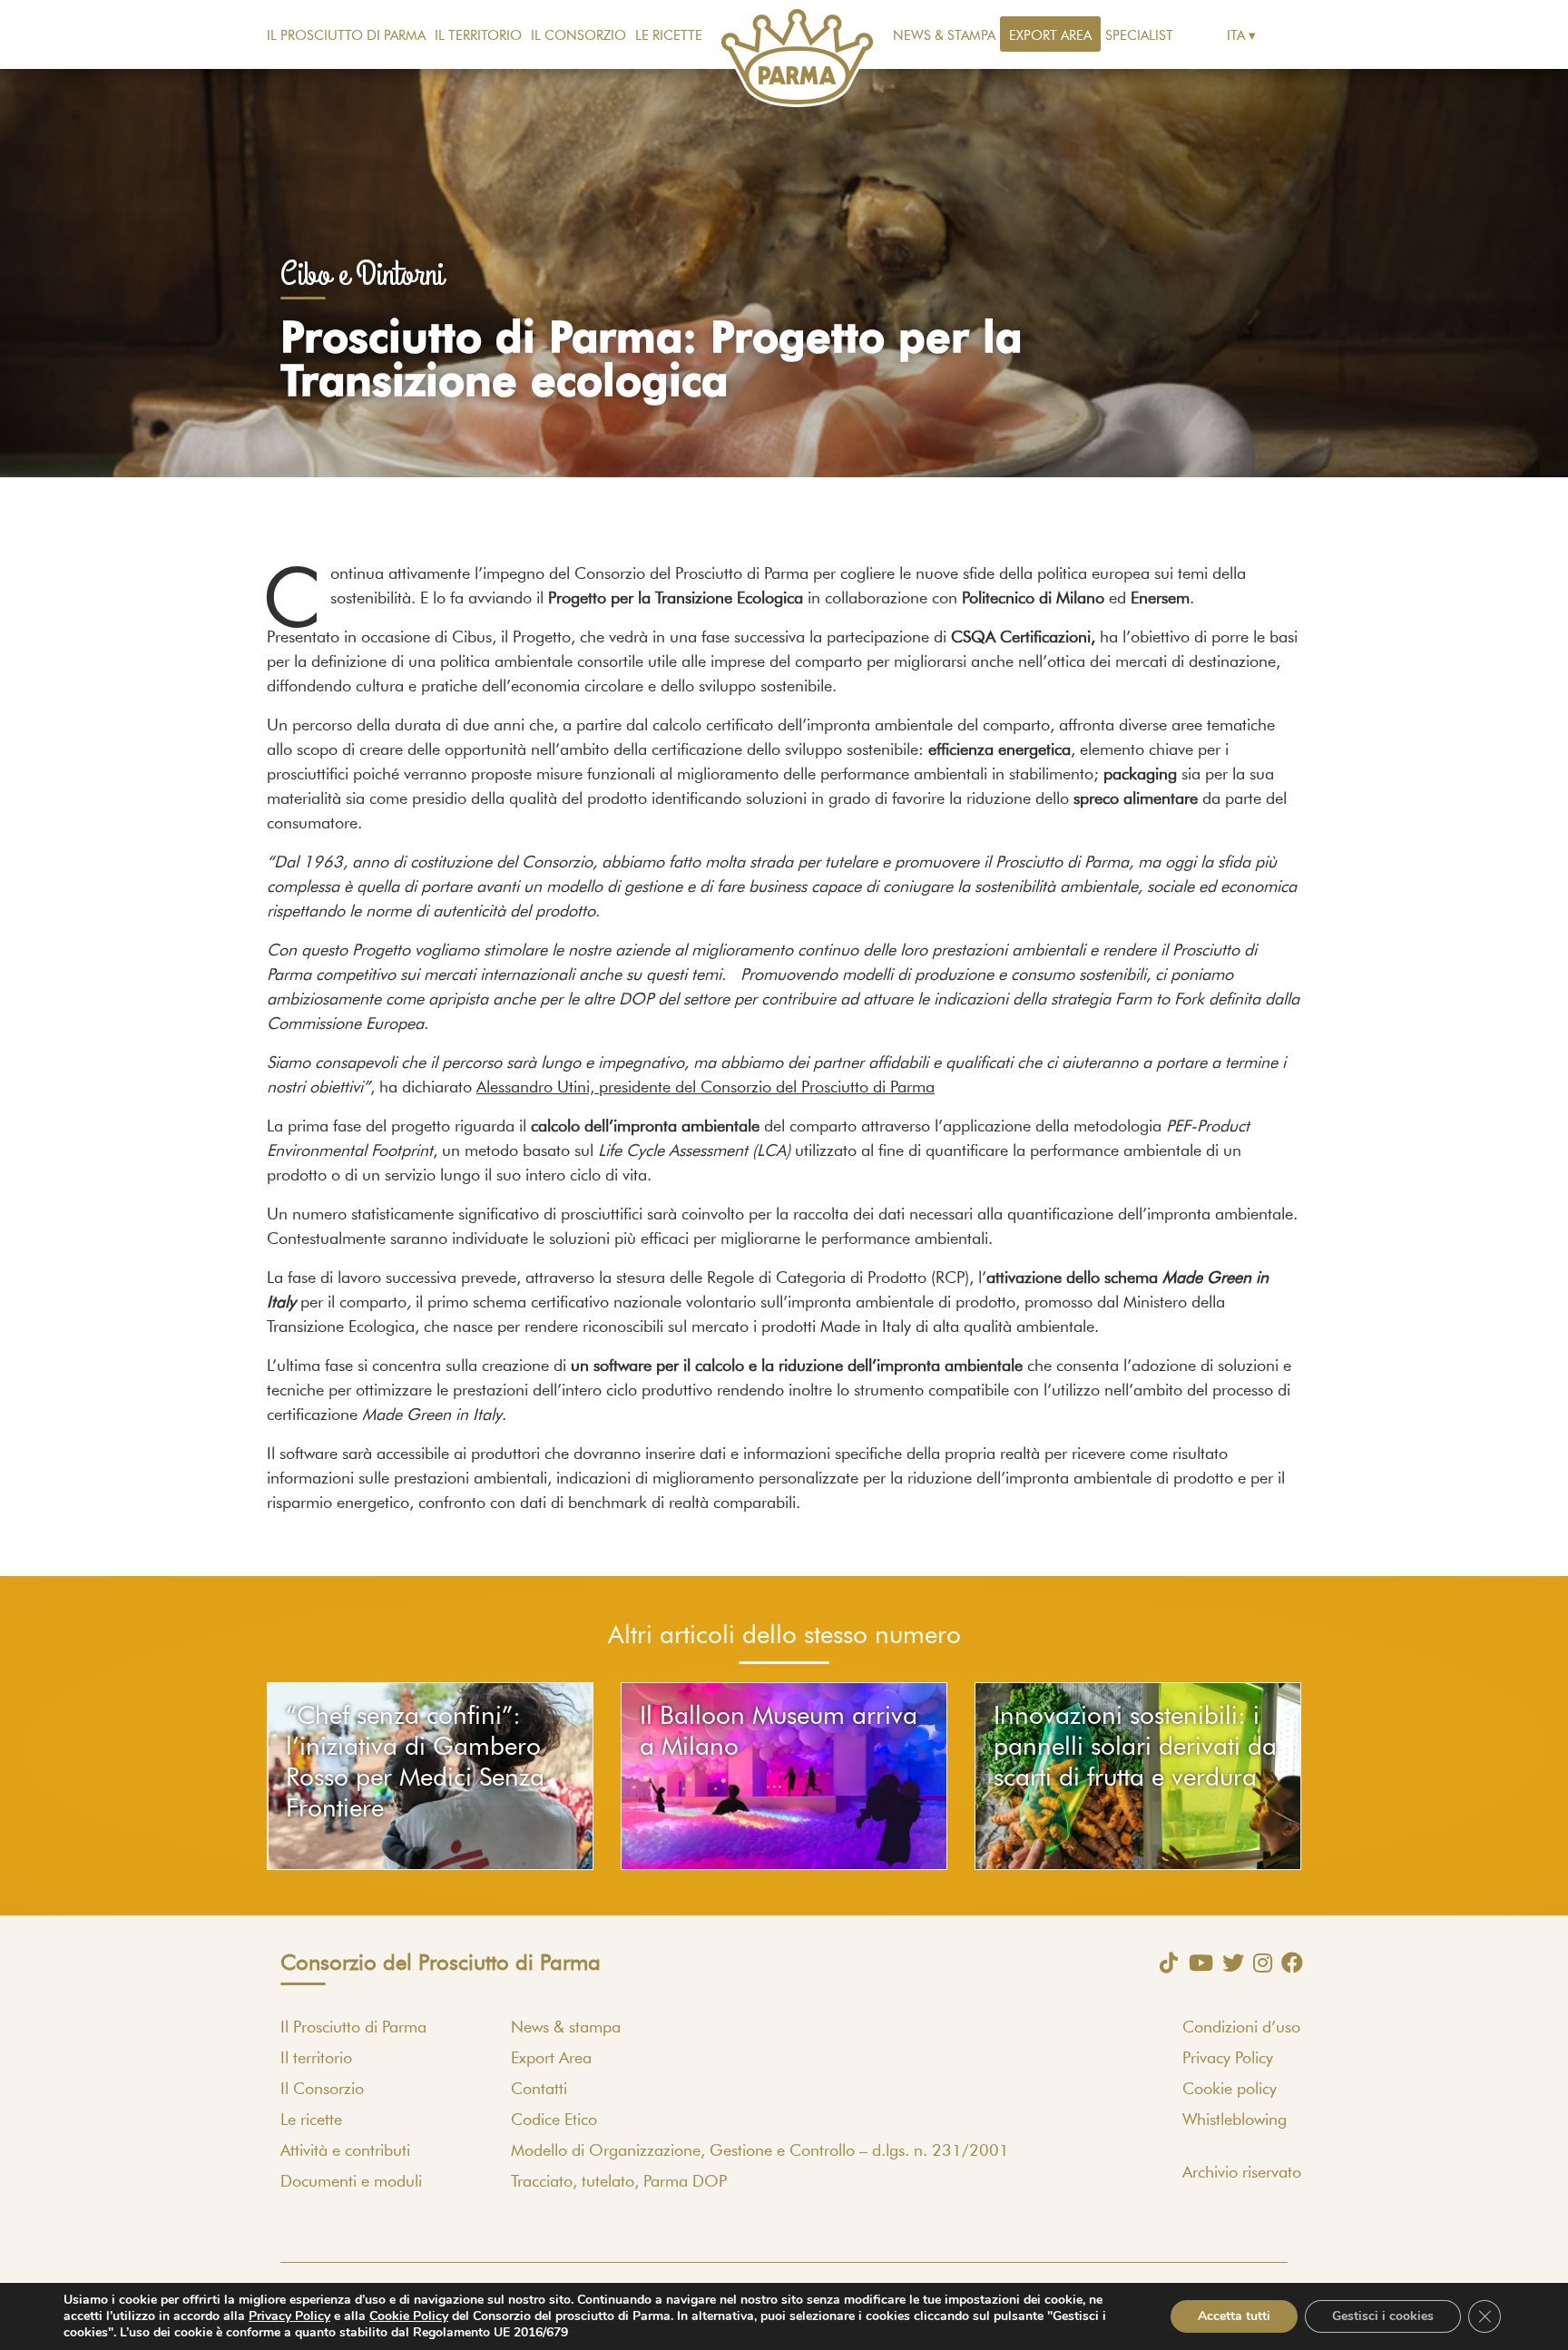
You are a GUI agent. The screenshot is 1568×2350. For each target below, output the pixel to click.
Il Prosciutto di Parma (346, 36)
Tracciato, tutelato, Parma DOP (619, 2182)
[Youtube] (1196, 1963)
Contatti (539, 2090)
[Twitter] (1229, 1963)
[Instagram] (1258, 1963)
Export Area (1050, 36)
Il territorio (478, 36)
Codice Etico (554, 2120)
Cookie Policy (409, 2316)
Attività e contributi (345, 2151)
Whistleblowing (1235, 2120)
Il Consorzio (578, 36)
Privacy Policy (1228, 2059)
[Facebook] (1288, 1963)
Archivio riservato (1242, 2173)
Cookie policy (1230, 2090)
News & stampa (944, 36)
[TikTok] (1164, 1963)
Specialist (1139, 36)
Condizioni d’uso (1241, 2028)
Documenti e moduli (351, 2182)
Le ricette (669, 36)
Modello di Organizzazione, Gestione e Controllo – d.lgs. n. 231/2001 (760, 2151)
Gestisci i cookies (1383, 2316)
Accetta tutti (1234, 2316)
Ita (1236, 36)
